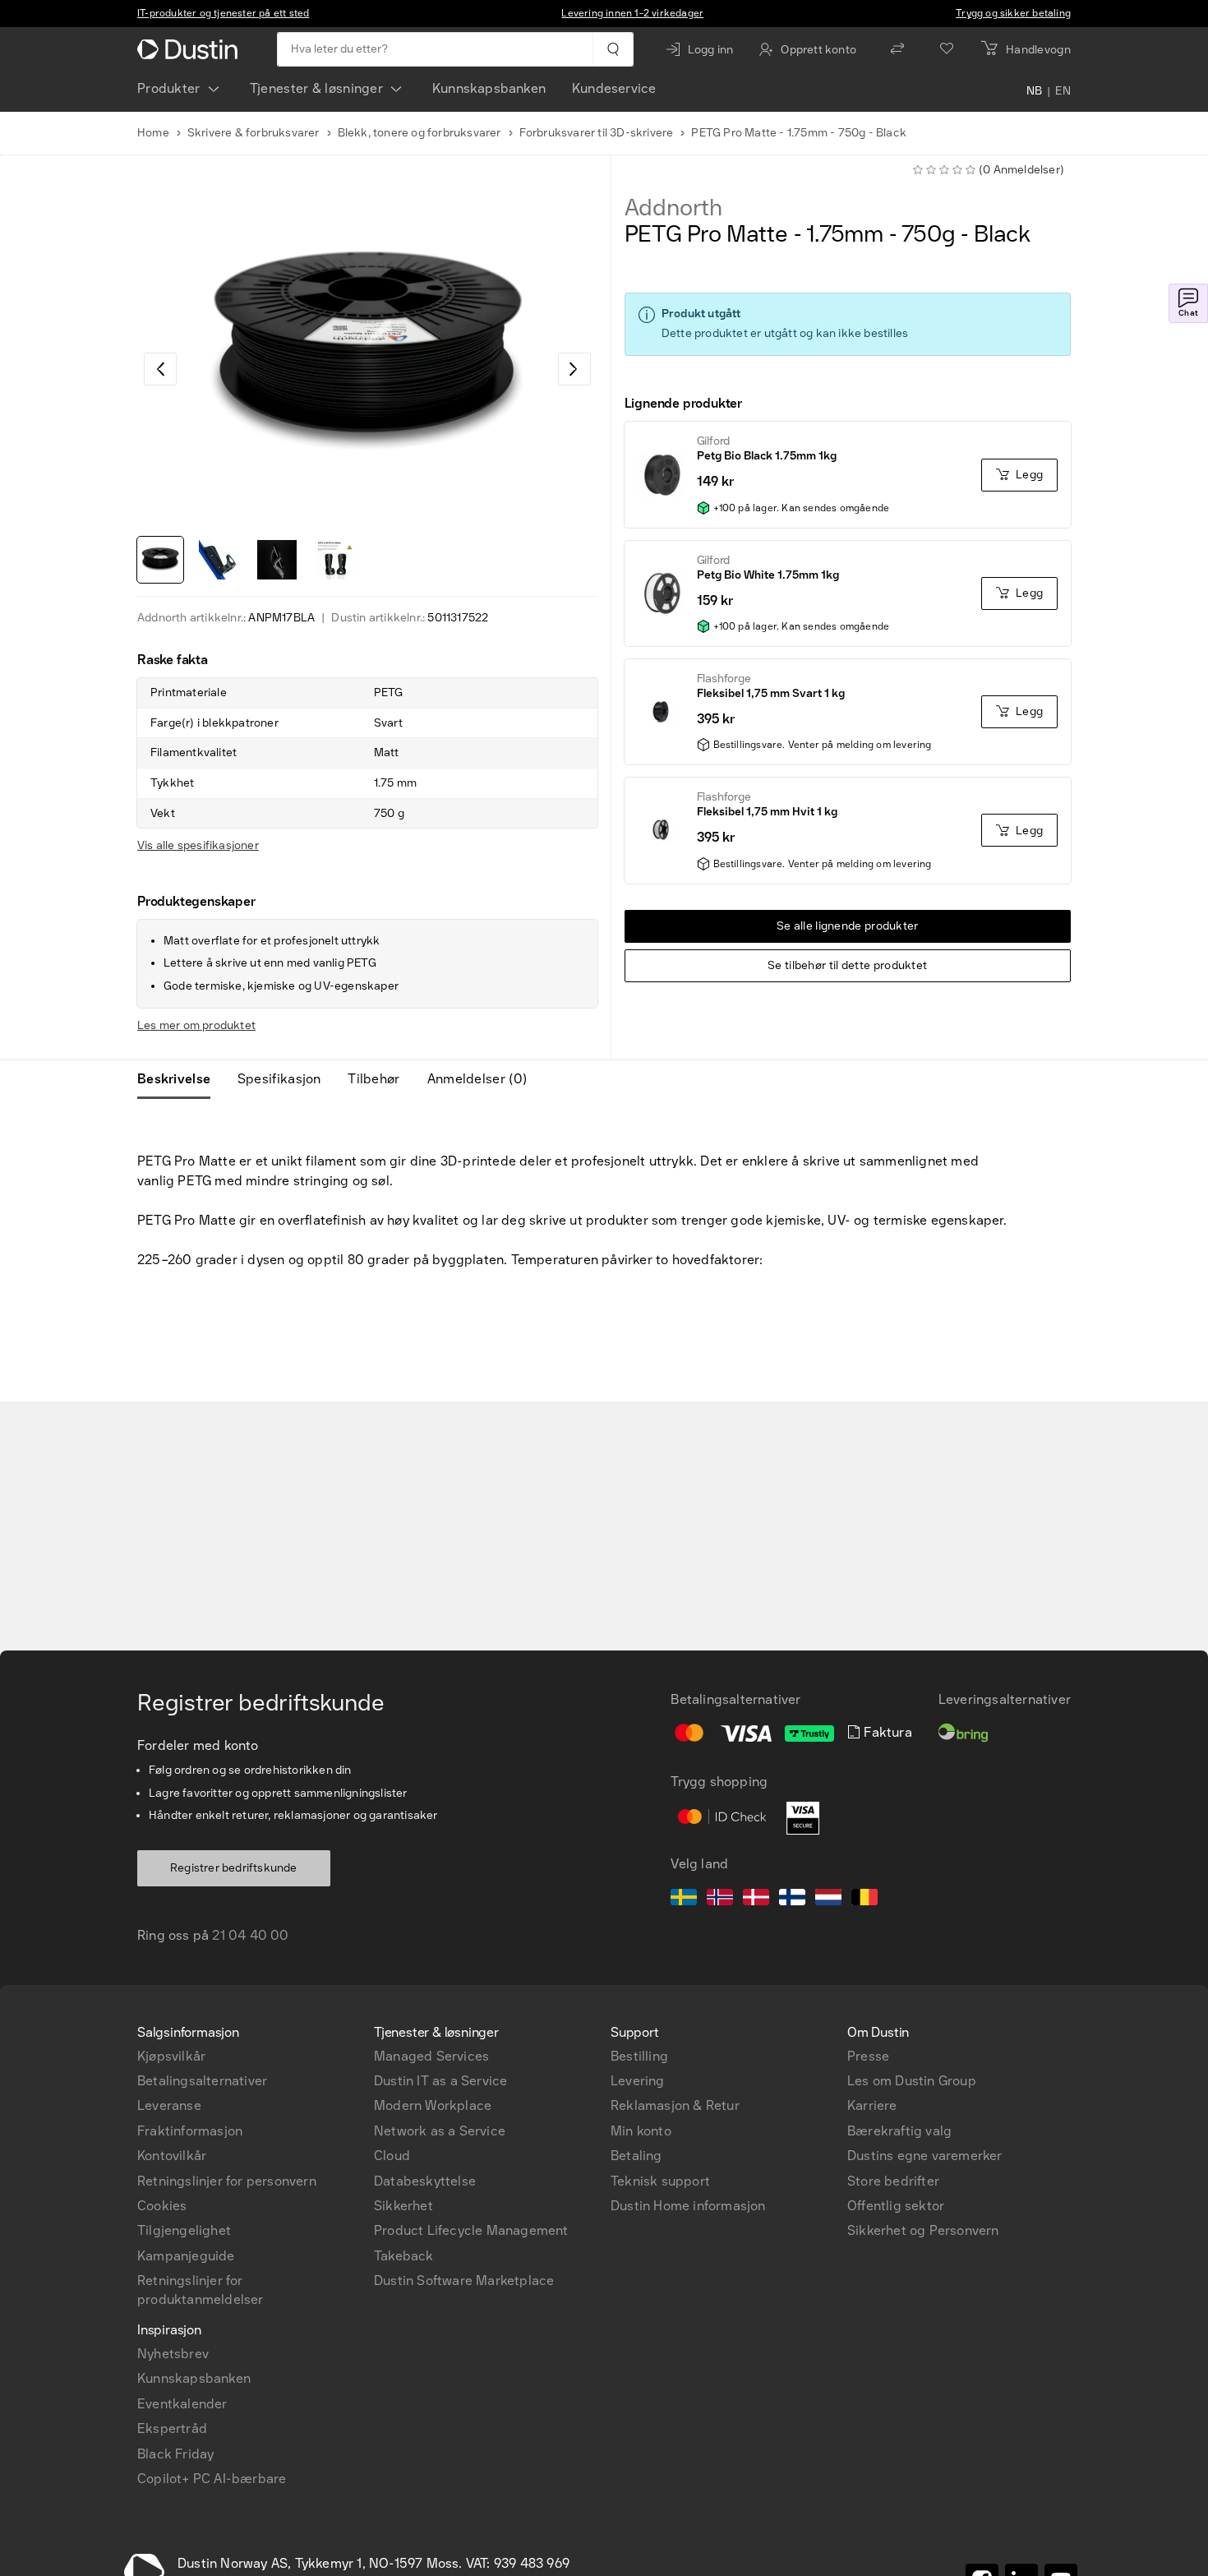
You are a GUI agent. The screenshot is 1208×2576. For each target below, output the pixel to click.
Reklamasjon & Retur (675, 2105)
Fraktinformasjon (190, 2131)
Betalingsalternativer (202, 2081)
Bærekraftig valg (899, 2131)
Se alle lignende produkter (848, 926)
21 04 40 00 (250, 1935)
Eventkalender (182, 2404)
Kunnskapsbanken (489, 88)
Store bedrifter (893, 2181)
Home (153, 133)
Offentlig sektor (896, 2206)
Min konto (641, 2131)
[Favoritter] (947, 49)
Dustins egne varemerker (925, 2156)
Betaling (636, 2156)
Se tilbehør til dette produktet (847, 965)
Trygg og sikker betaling (1013, 13)
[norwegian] (720, 1900)
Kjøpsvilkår (171, 2056)
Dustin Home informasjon (688, 2206)
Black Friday (175, 2454)
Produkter (169, 88)
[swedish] (684, 1900)
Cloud (392, 2156)
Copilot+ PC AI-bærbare (212, 2479)
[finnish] (792, 1900)
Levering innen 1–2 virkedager (632, 13)
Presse (868, 2056)
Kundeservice (614, 88)
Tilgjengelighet (184, 2230)
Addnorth (673, 208)
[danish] (756, 1900)
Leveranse (169, 2105)
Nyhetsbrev (173, 2354)
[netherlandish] (828, 1900)
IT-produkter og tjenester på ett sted (223, 13)
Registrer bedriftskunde (234, 1868)
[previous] (160, 369)
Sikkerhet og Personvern (923, 2230)
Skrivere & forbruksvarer (254, 133)
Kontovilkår (172, 2156)
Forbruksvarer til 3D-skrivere (597, 133)
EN (1063, 92)
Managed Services (431, 2056)
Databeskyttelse (425, 2181)
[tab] (180, 1079)
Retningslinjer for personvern (227, 2181)
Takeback (404, 2256)
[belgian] (865, 1900)
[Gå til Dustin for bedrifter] (191, 49)
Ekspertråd (172, 2428)
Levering (638, 2081)
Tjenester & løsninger (316, 88)
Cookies (162, 2206)
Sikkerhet (403, 2206)
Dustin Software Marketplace (464, 2281)
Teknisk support (660, 2181)
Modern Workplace (433, 2105)
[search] (613, 49)
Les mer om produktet (196, 1025)
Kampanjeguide (186, 2256)
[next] (574, 369)
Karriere (872, 2105)
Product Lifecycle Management (471, 2230)
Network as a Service (440, 2131)
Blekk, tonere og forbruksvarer (420, 133)
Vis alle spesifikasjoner (198, 845)
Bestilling (639, 2056)
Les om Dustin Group (912, 2081)
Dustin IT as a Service (440, 2081)
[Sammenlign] (897, 49)
